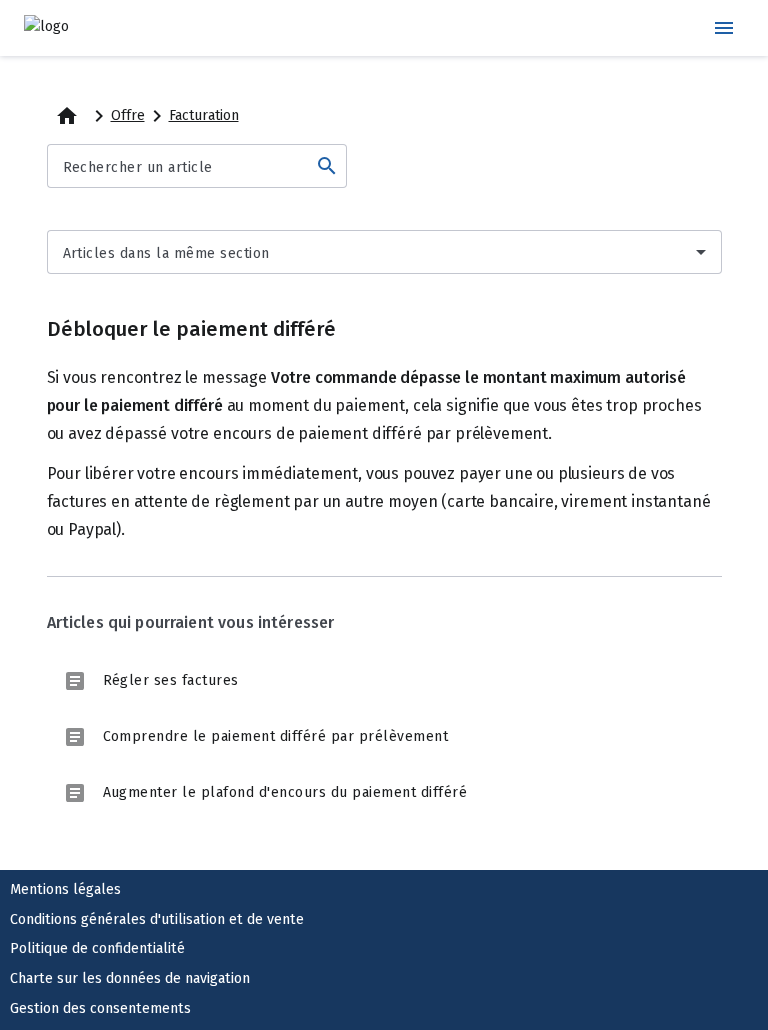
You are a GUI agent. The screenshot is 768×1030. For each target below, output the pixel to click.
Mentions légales (65, 889)
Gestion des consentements (100, 1008)
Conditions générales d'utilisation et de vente (157, 919)
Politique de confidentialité (97, 948)
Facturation (204, 115)
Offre (128, 115)
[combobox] (384, 252)
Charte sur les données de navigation (130, 978)
